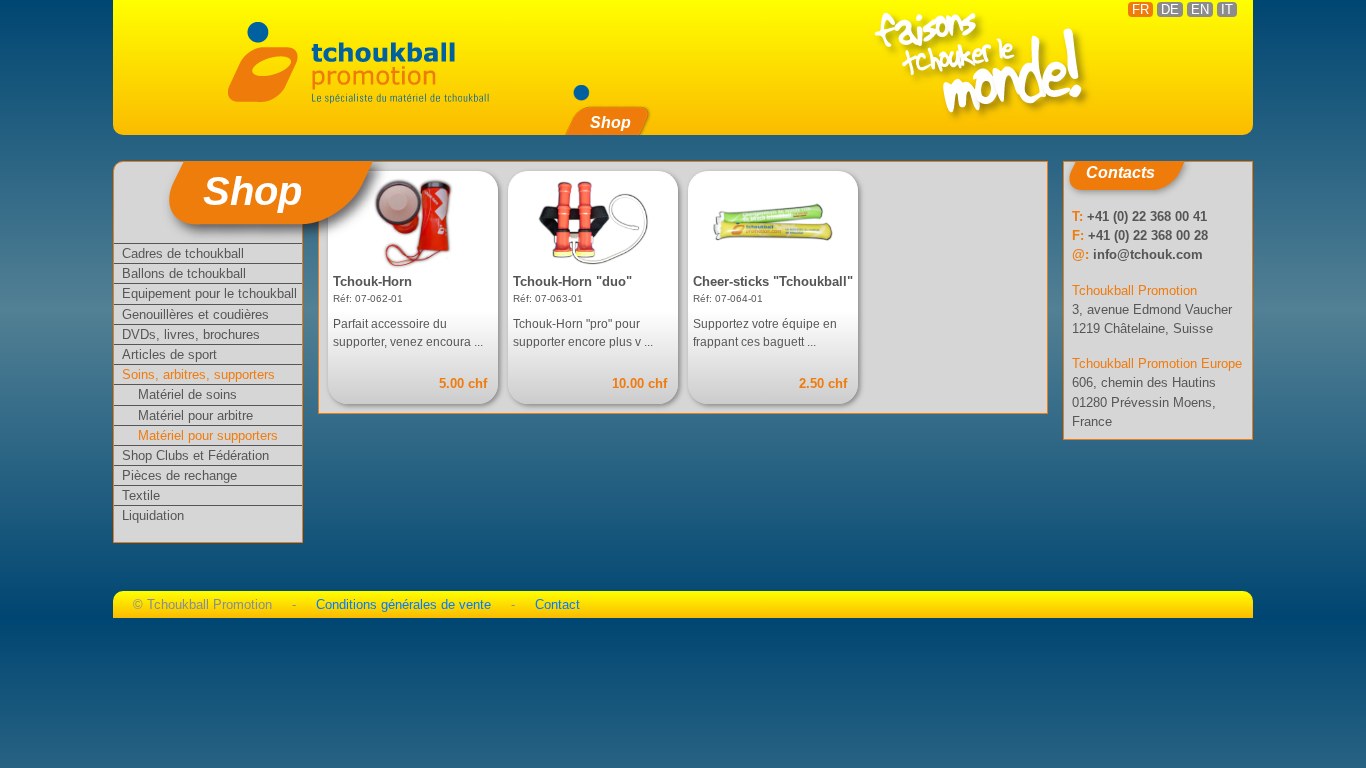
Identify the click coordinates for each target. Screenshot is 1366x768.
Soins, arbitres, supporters (198, 374)
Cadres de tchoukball (183, 253)
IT (1227, 9)
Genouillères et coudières (195, 314)
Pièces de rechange (179, 475)
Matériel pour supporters (208, 435)
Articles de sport (169, 354)
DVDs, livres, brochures (191, 334)
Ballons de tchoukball (184, 273)
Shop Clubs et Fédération (195, 455)
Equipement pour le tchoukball (209, 293)
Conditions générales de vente (403, 604)
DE (1170, 9)
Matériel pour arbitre (195, 415)
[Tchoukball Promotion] (362, 60)
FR (1140, 9)
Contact (557, 604)
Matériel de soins (187, 394)
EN (1200, 9)
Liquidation (153, 515)
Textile (141, 495)
